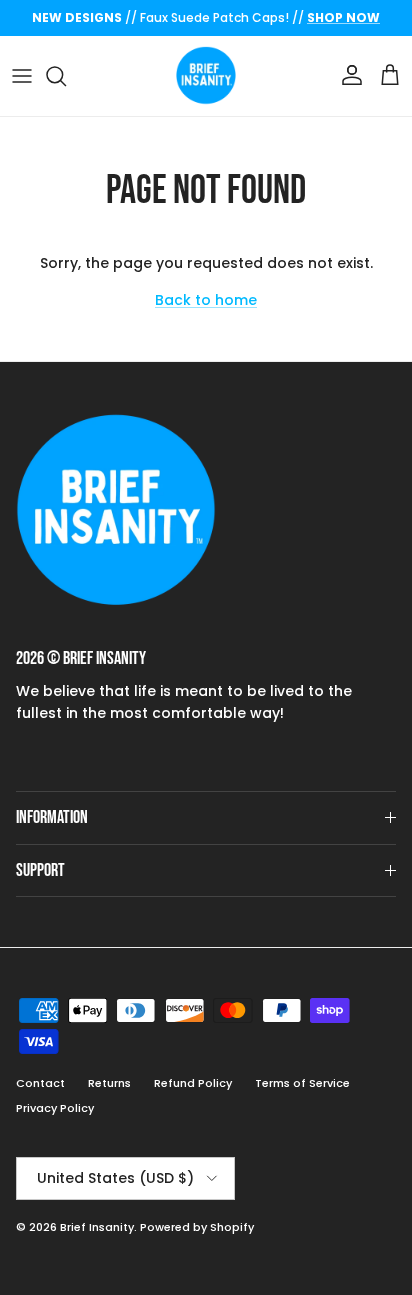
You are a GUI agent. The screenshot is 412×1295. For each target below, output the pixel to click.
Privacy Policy (55, 1108)
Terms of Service (302, 1083)
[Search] (66, 76)
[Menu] (22, 76)
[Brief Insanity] (206, 76)
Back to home (206, 300)
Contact (40, 1083)
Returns (109, 1083)
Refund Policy (193, 1083)
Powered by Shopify (197, 1227)
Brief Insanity (97, 1227)
